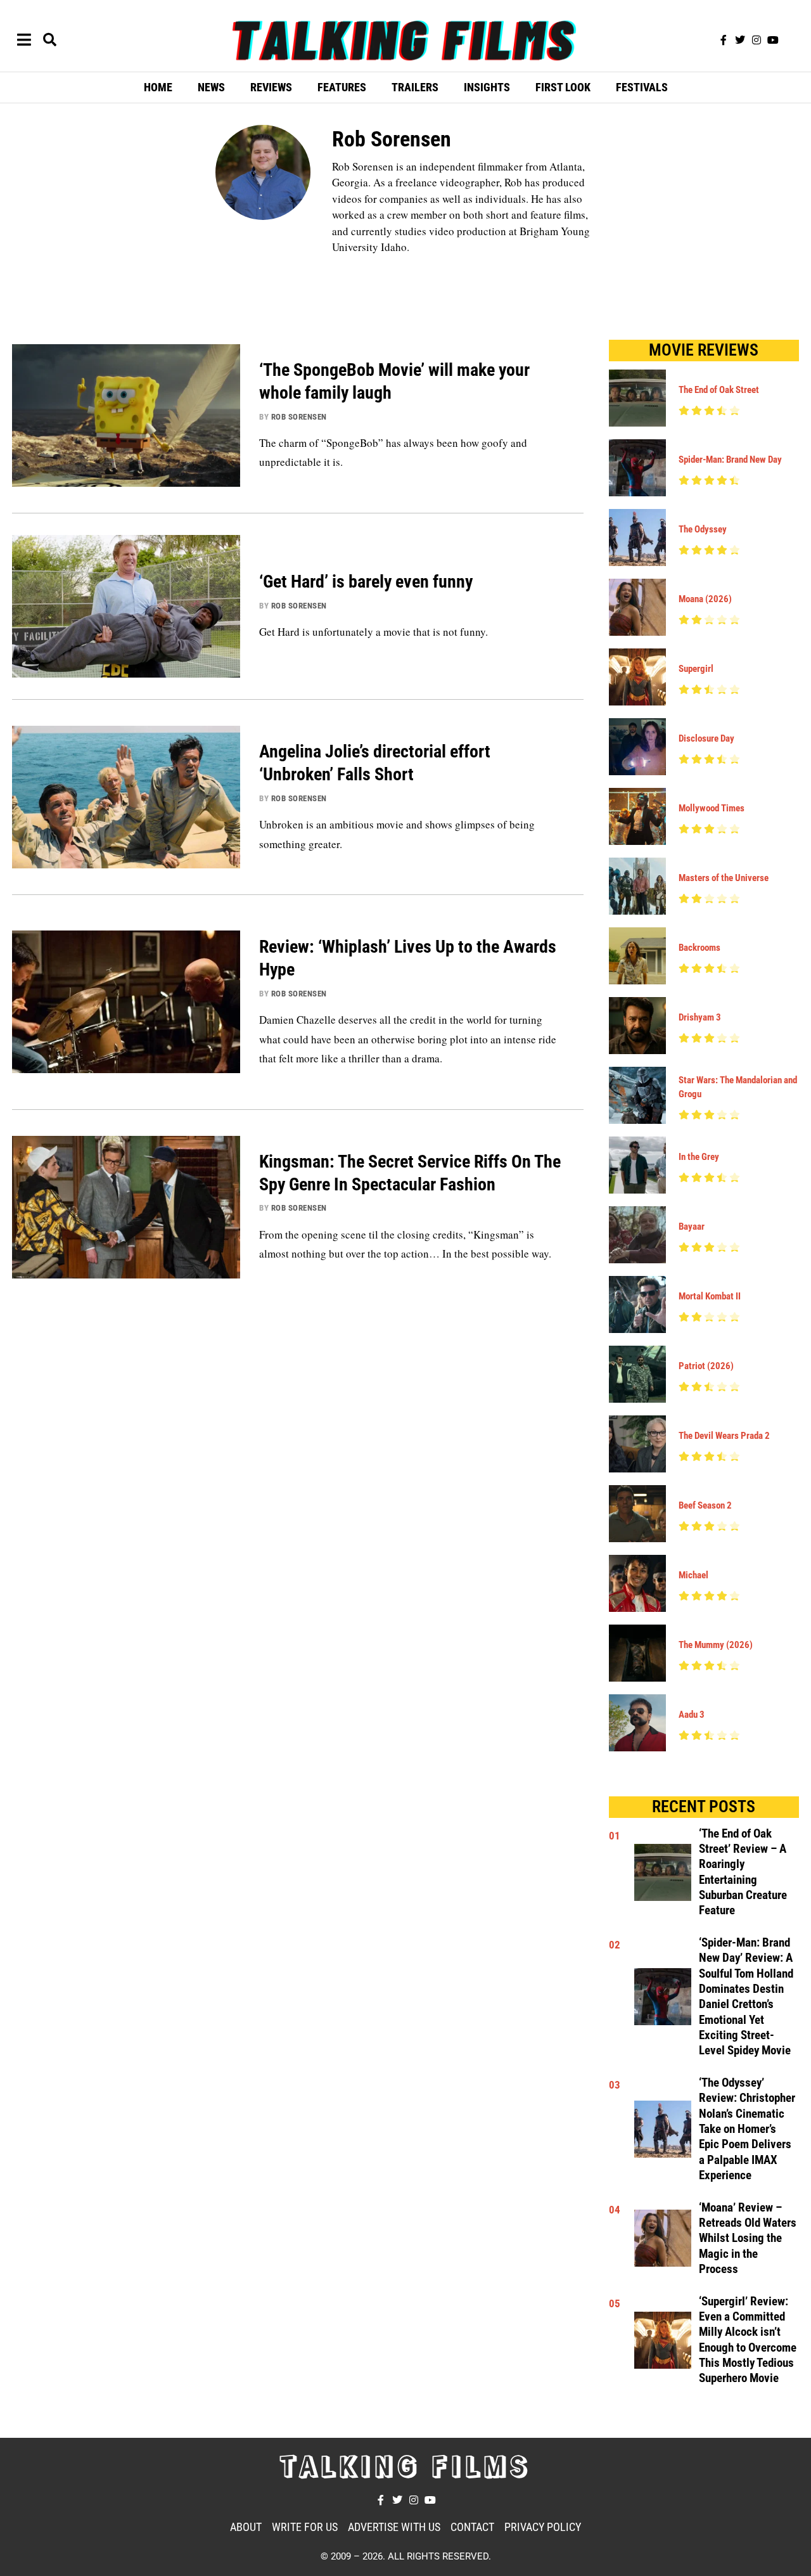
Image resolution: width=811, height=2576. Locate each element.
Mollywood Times (712, 808)
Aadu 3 (692, 1715)
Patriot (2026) (706, 1366)
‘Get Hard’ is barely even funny (366, 582)
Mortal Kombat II (710, 1296)
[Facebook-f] (724, 40)
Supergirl (696, 669)
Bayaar (692, 1227)
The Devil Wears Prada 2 (724, 1436)
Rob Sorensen (299, 417)
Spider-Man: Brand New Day (730, 460)
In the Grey (699, 1157)
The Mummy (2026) (716, 1645)
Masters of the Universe (724, 878)
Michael (693, 1575)
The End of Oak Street (719, 390)
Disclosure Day (706, 738)
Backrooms (699, 948)
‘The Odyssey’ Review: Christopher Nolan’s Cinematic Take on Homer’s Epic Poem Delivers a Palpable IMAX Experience (747, 2129)
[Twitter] (740, 40)
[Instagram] (757, 40)
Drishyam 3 (700, 1017)
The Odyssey (703, 529)
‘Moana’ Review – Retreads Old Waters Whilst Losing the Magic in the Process (748, 2238)
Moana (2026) (705, 599)
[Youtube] (773, 40)
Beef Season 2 (705, 1505)
